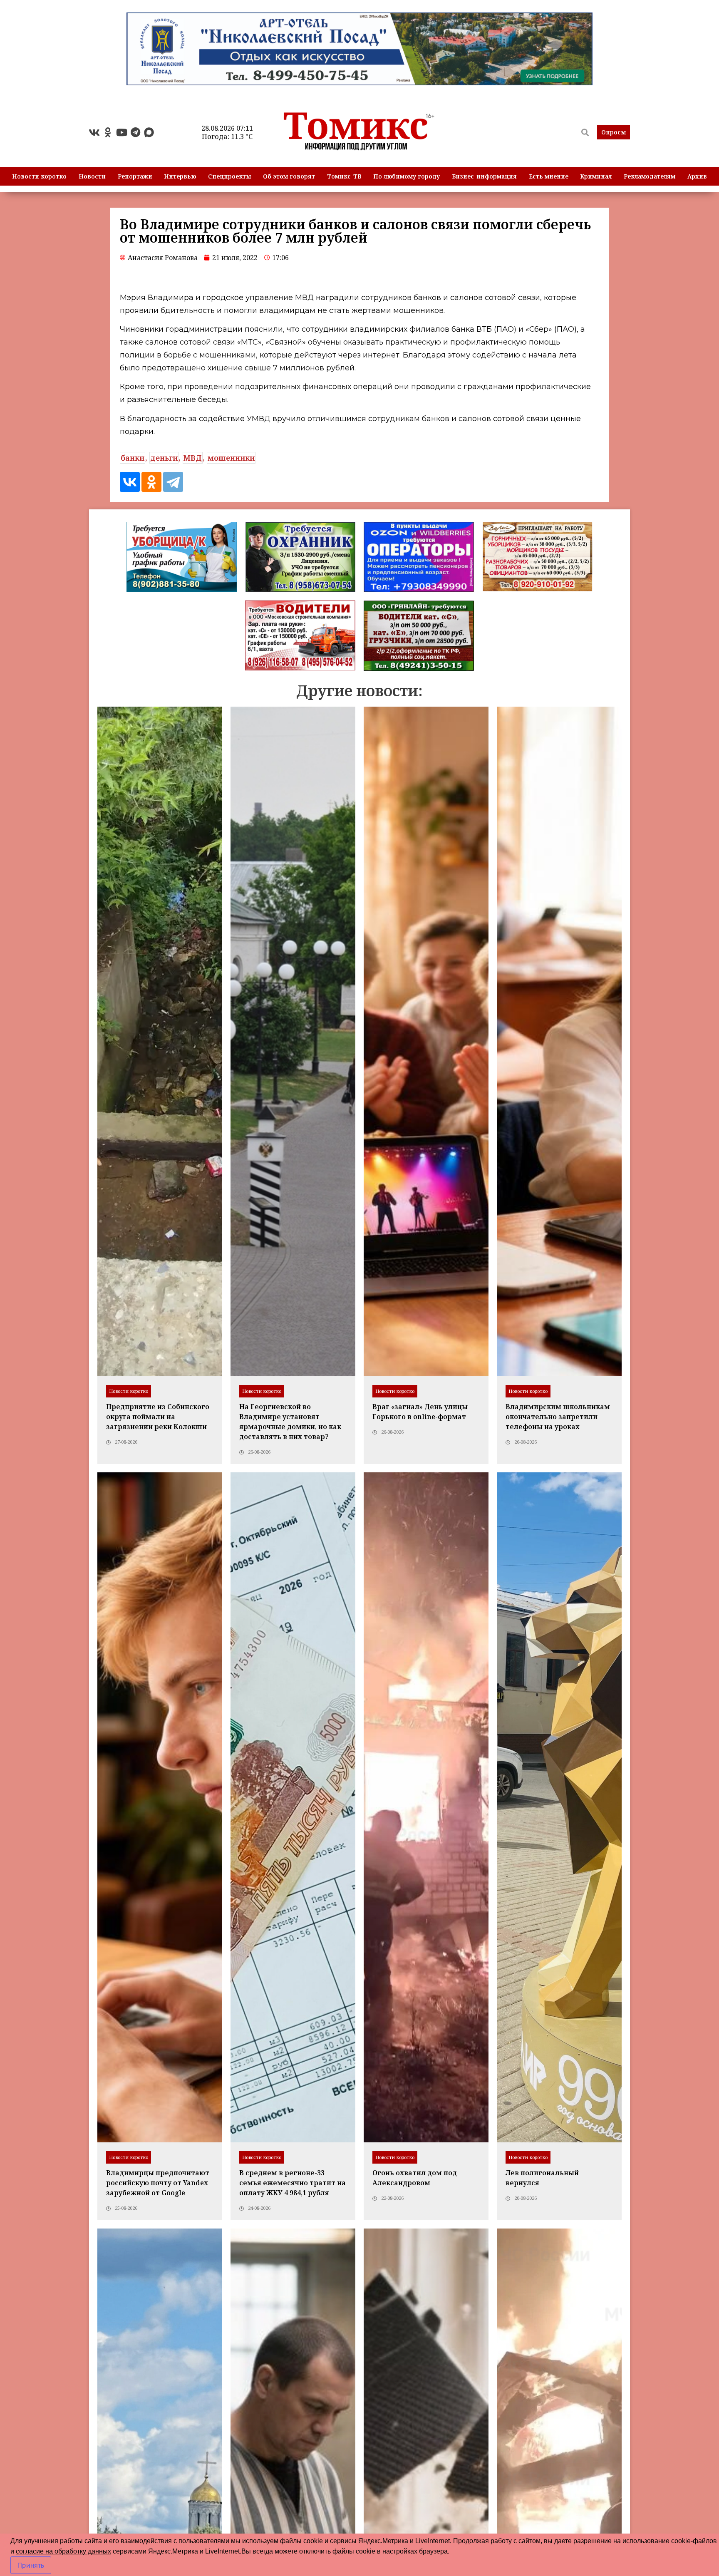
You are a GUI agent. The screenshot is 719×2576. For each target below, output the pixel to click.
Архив (697, 176)
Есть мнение (549, 176)
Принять (31, 2565)
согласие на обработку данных (63, 2551)
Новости (92, 176)
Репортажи (135, 176)
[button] (614, 132)
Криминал (596, 176)
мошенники (231, 458)
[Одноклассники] (151, 482)
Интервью (180, 176)
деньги (164, 458)
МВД (193, 458)
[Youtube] (121, 132)
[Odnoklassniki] (108, 132)
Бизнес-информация (484, 176)
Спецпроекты (229, 176)
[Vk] (94, 132)
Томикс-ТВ (344, 176)
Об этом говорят (289, 176)
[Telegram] (135, 132)
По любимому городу (407, 176)
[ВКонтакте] (130, 482)
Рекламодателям (650, 176)
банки (133, 458)
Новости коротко (39, 176)
